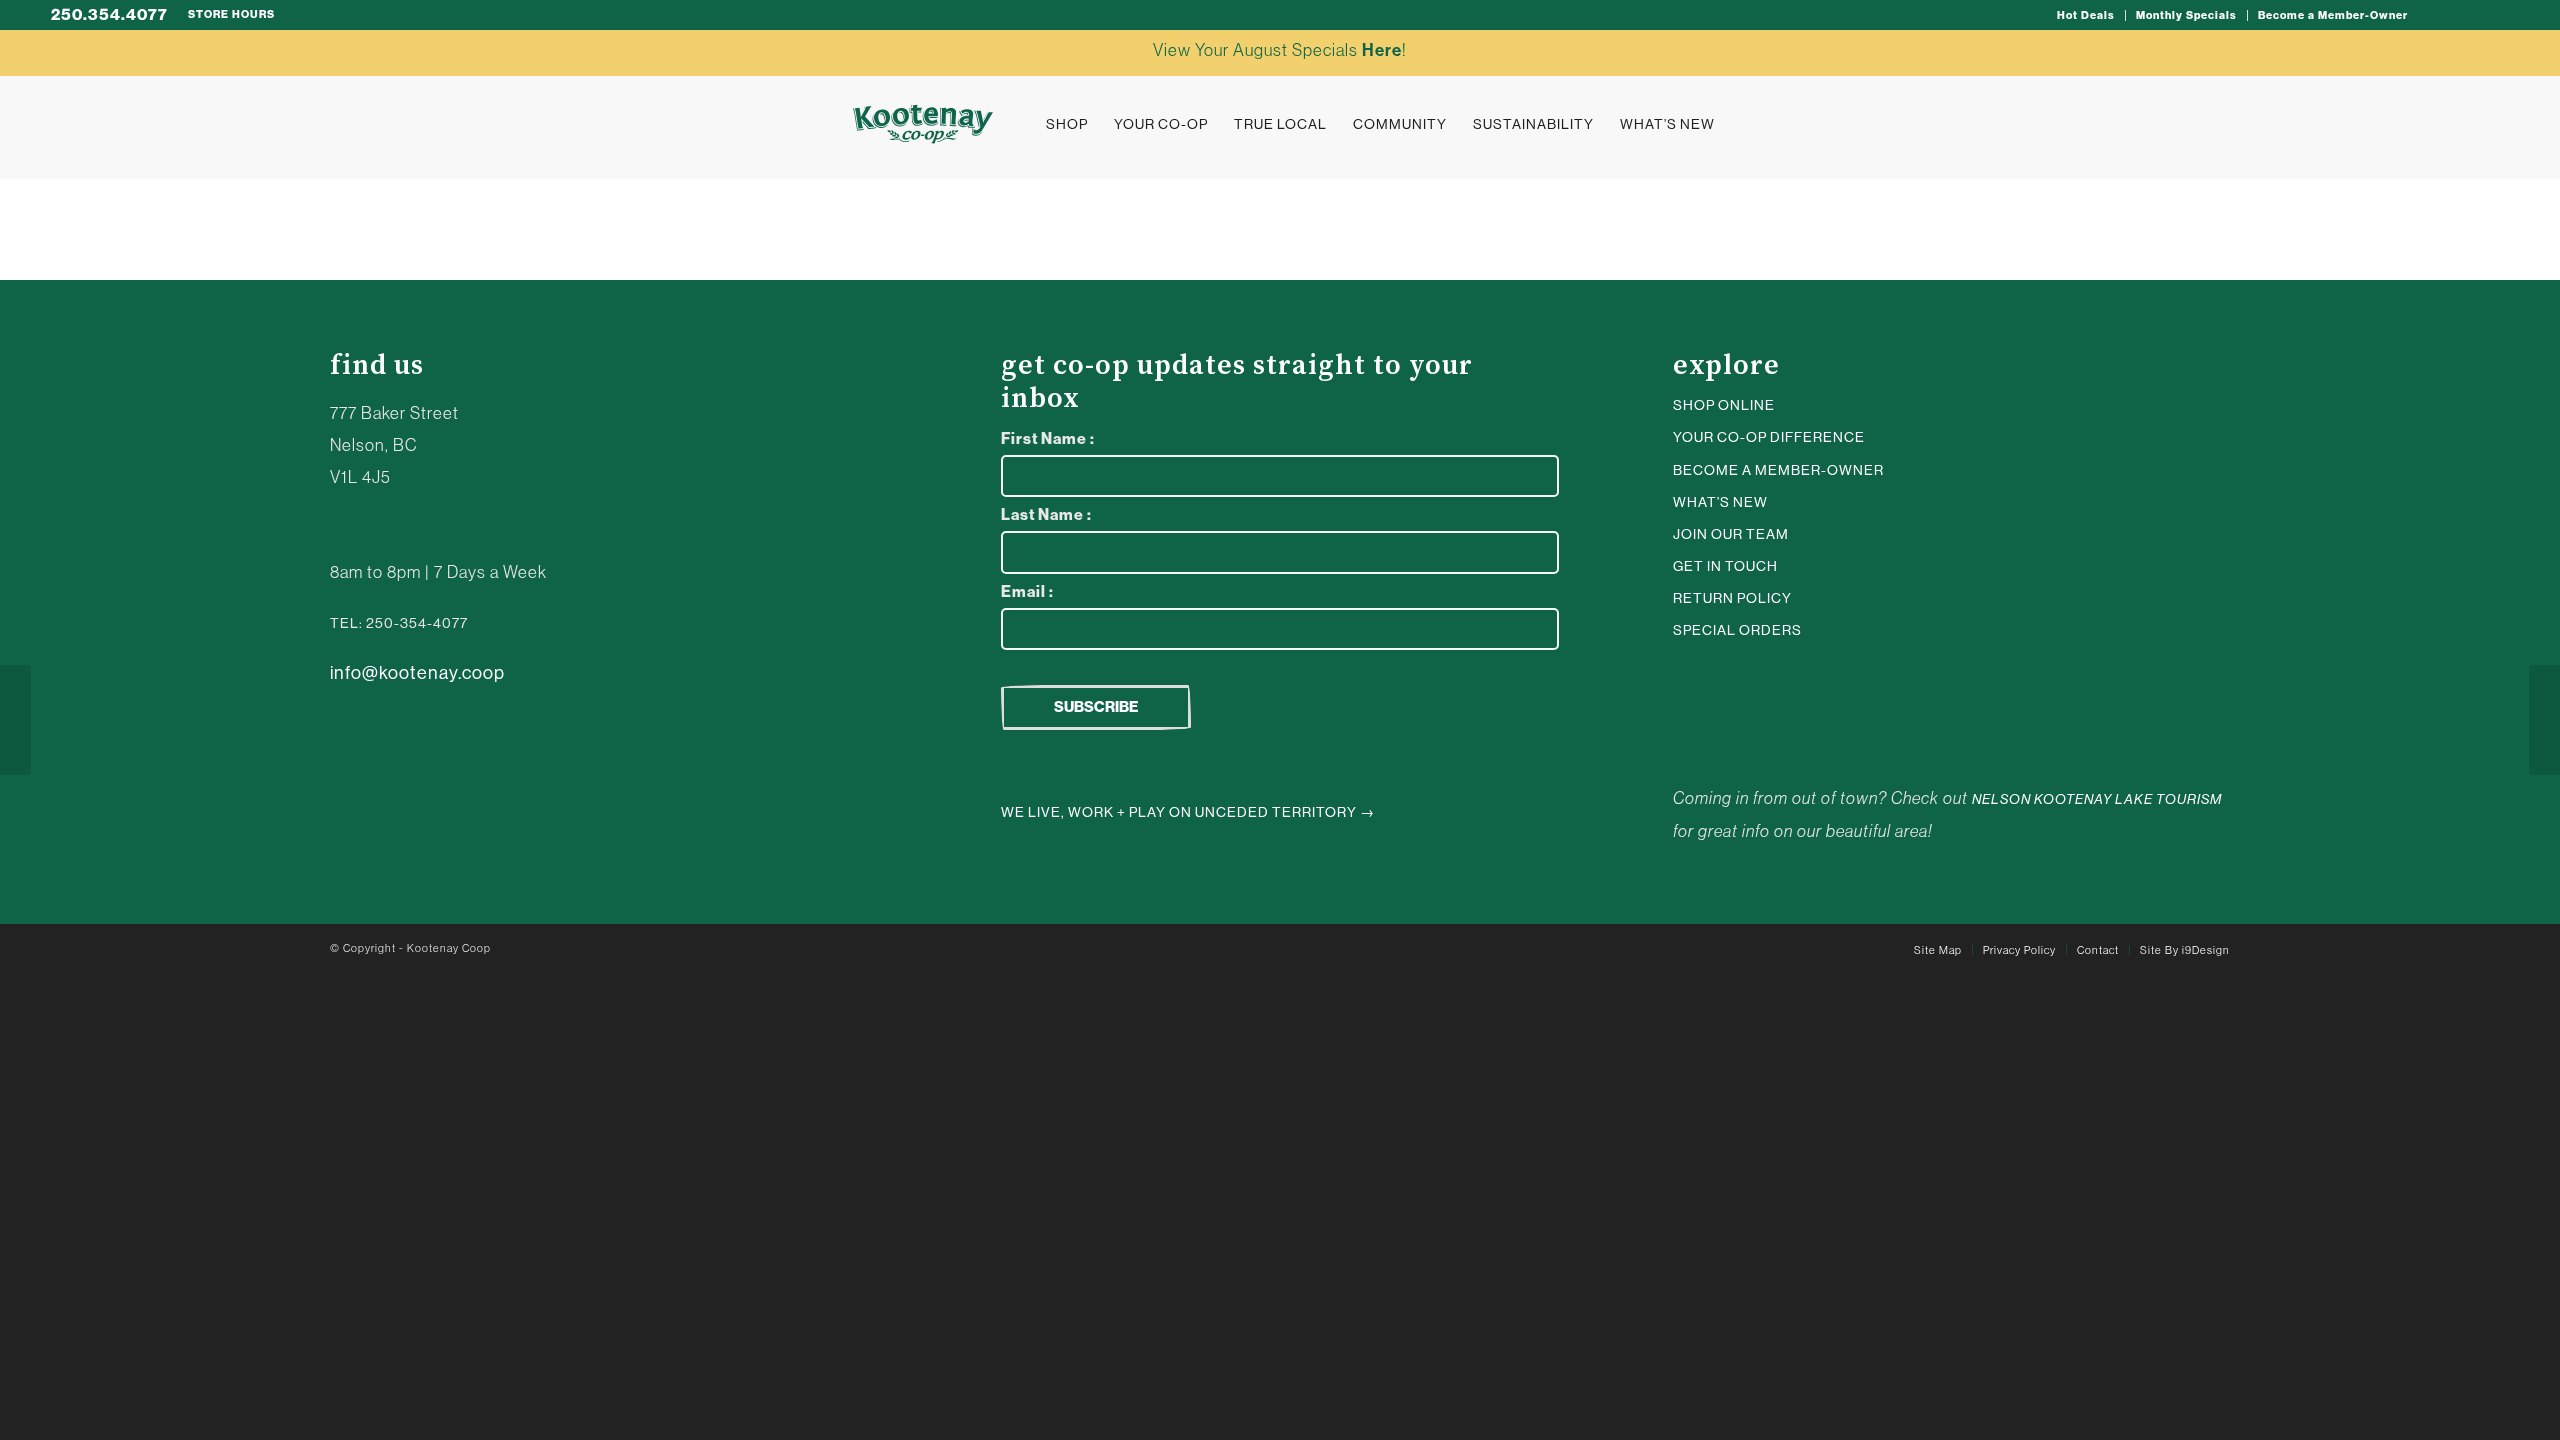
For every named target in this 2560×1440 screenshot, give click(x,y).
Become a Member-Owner (2333, 15)
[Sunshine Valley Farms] (2544, 720)
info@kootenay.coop (417, 673)
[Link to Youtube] (2464, 15)
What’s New (1720, 502)
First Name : (1048, 438)
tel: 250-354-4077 (399, 623)
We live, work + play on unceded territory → (1188, 812)
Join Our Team (1731, 534)
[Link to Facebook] (2494, 15)
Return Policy (1732, 598)
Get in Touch (1725, 566)
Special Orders (1737, 630)
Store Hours (231, 14)
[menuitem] (2086, 15)
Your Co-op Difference (1769, 437)
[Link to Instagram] (2434, 15)
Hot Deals (2086, 15)
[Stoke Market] (15, 720)
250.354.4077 (109, 14)
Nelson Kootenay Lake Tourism (2097, 799)
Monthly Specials (2186, 15)
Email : (1027, 591)
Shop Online (1724, 405)
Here (1382, 50)
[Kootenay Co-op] (923, 124)
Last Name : (1046, 514)
